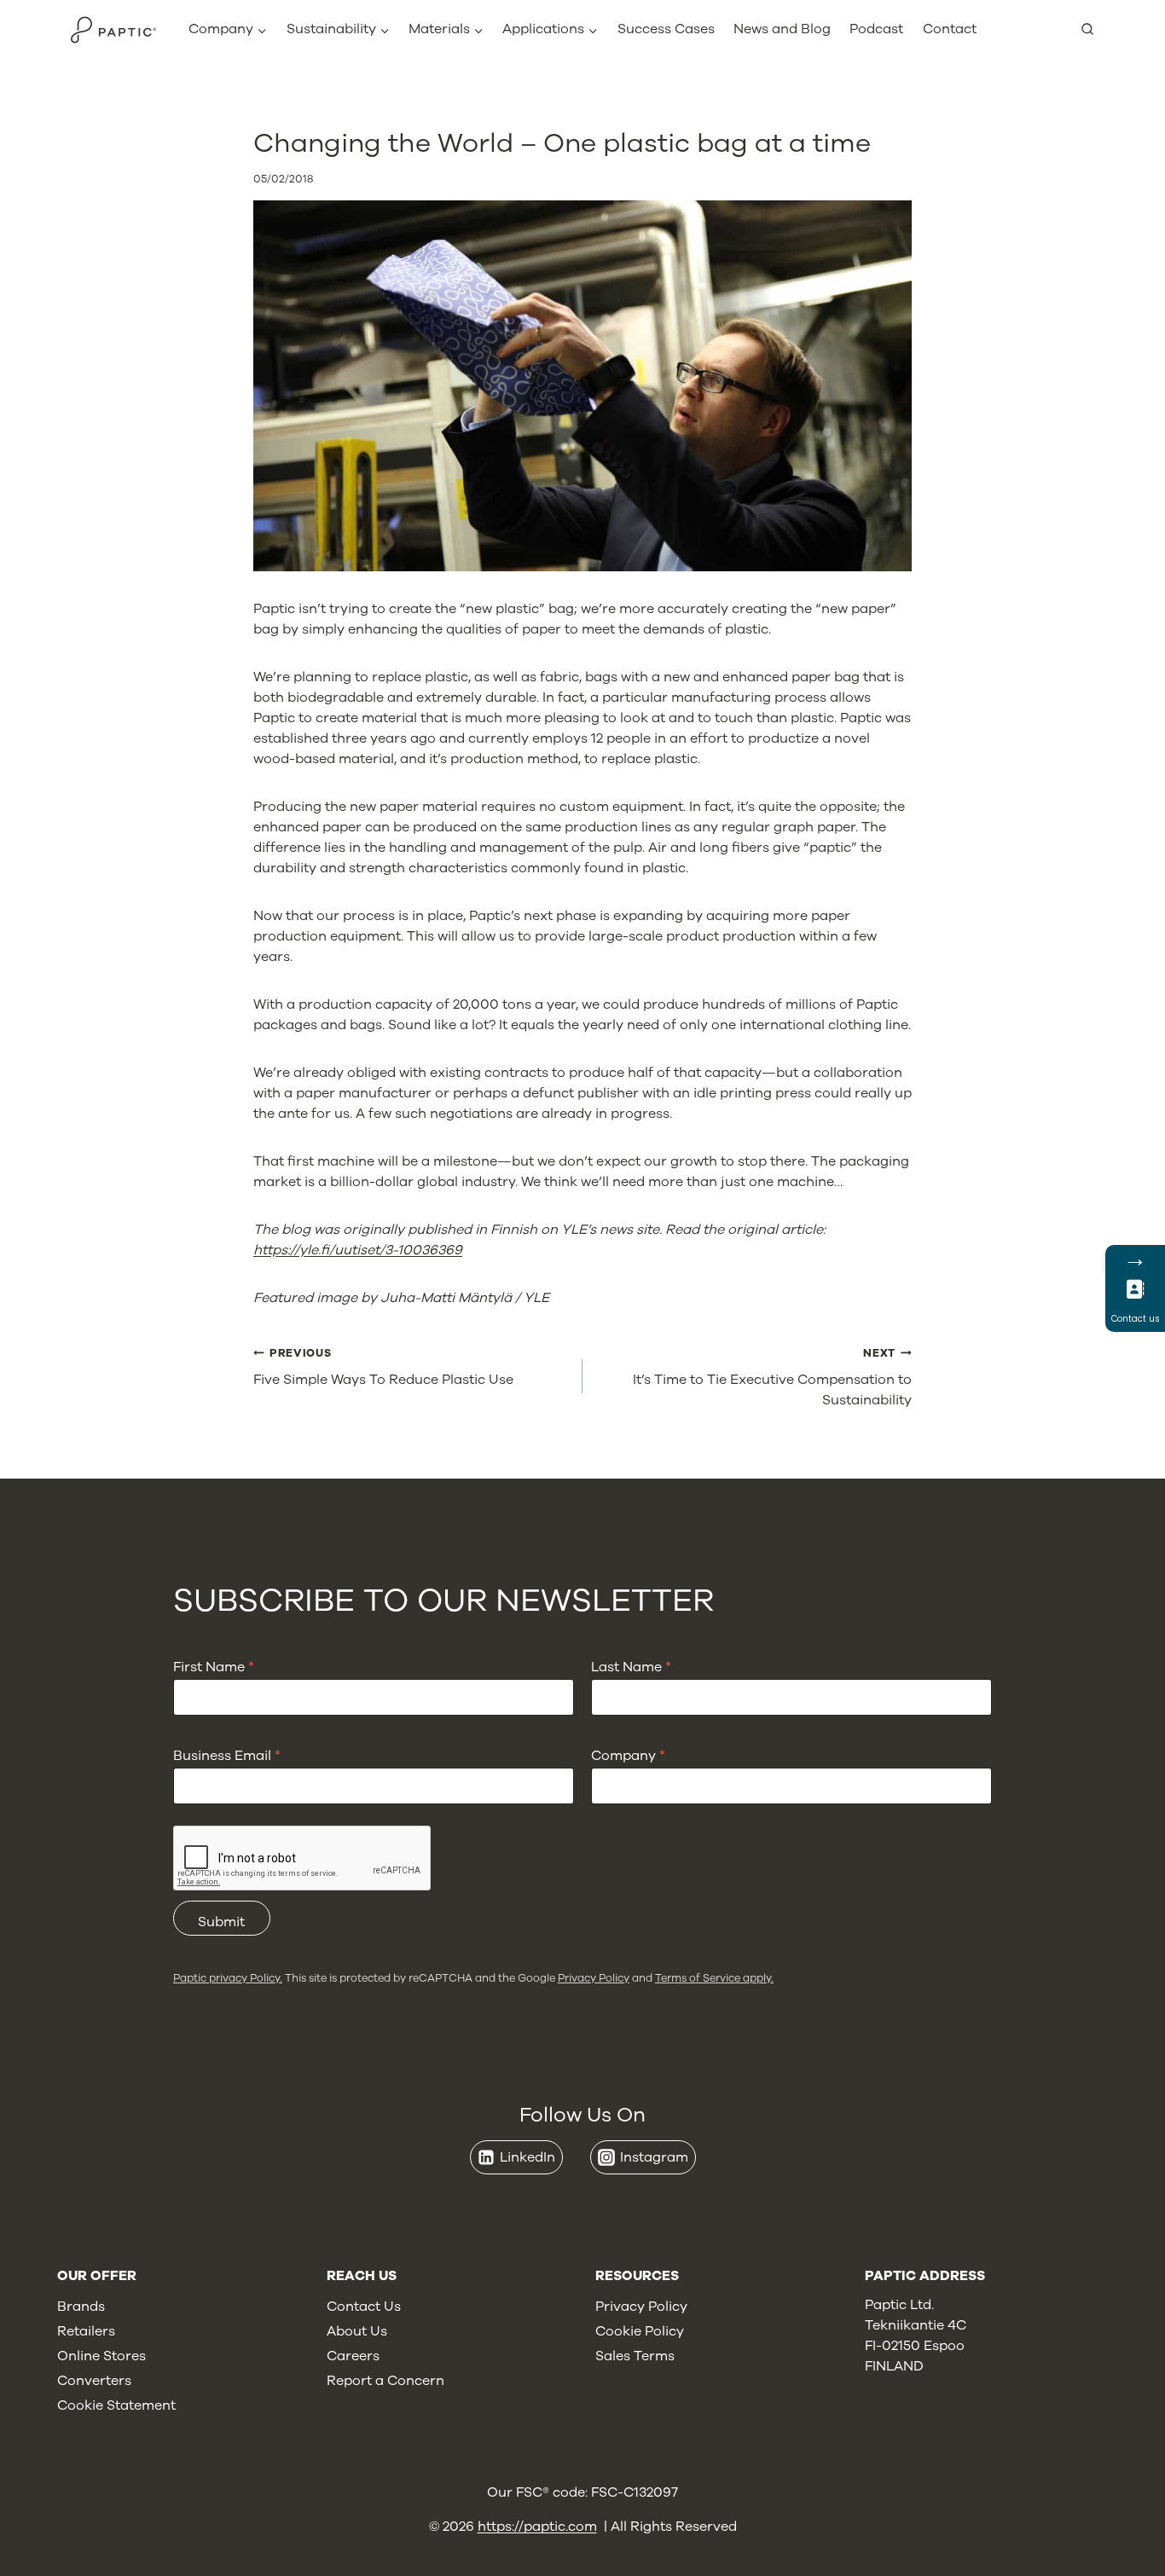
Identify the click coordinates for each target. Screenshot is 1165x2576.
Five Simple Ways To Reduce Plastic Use (383, 1367)
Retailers (86, 2331)
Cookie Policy (640, 2331)
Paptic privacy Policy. (228, 1978)
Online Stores (101, 2356)
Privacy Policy (594, 1978)
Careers (353, 2356)
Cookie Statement (116, 2405)
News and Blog (782, 29)
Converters (94, 2381)
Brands (81, 2307)
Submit (221, 1922)
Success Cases (666, 29)
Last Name (631, 1667)
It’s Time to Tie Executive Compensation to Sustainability (772, 1378)
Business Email (227, 1756)
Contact (950, 29)
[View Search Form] (1094, 30)
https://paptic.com (537, 2527)
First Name (214, 1667)
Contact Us (364, 2307)
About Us (357, 2331)
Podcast (876, 29)
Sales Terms (635, 2356)
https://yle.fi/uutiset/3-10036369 (358, 1250)
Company (628, 1756)
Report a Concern (385, 2381)
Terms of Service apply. (714, 1978)
